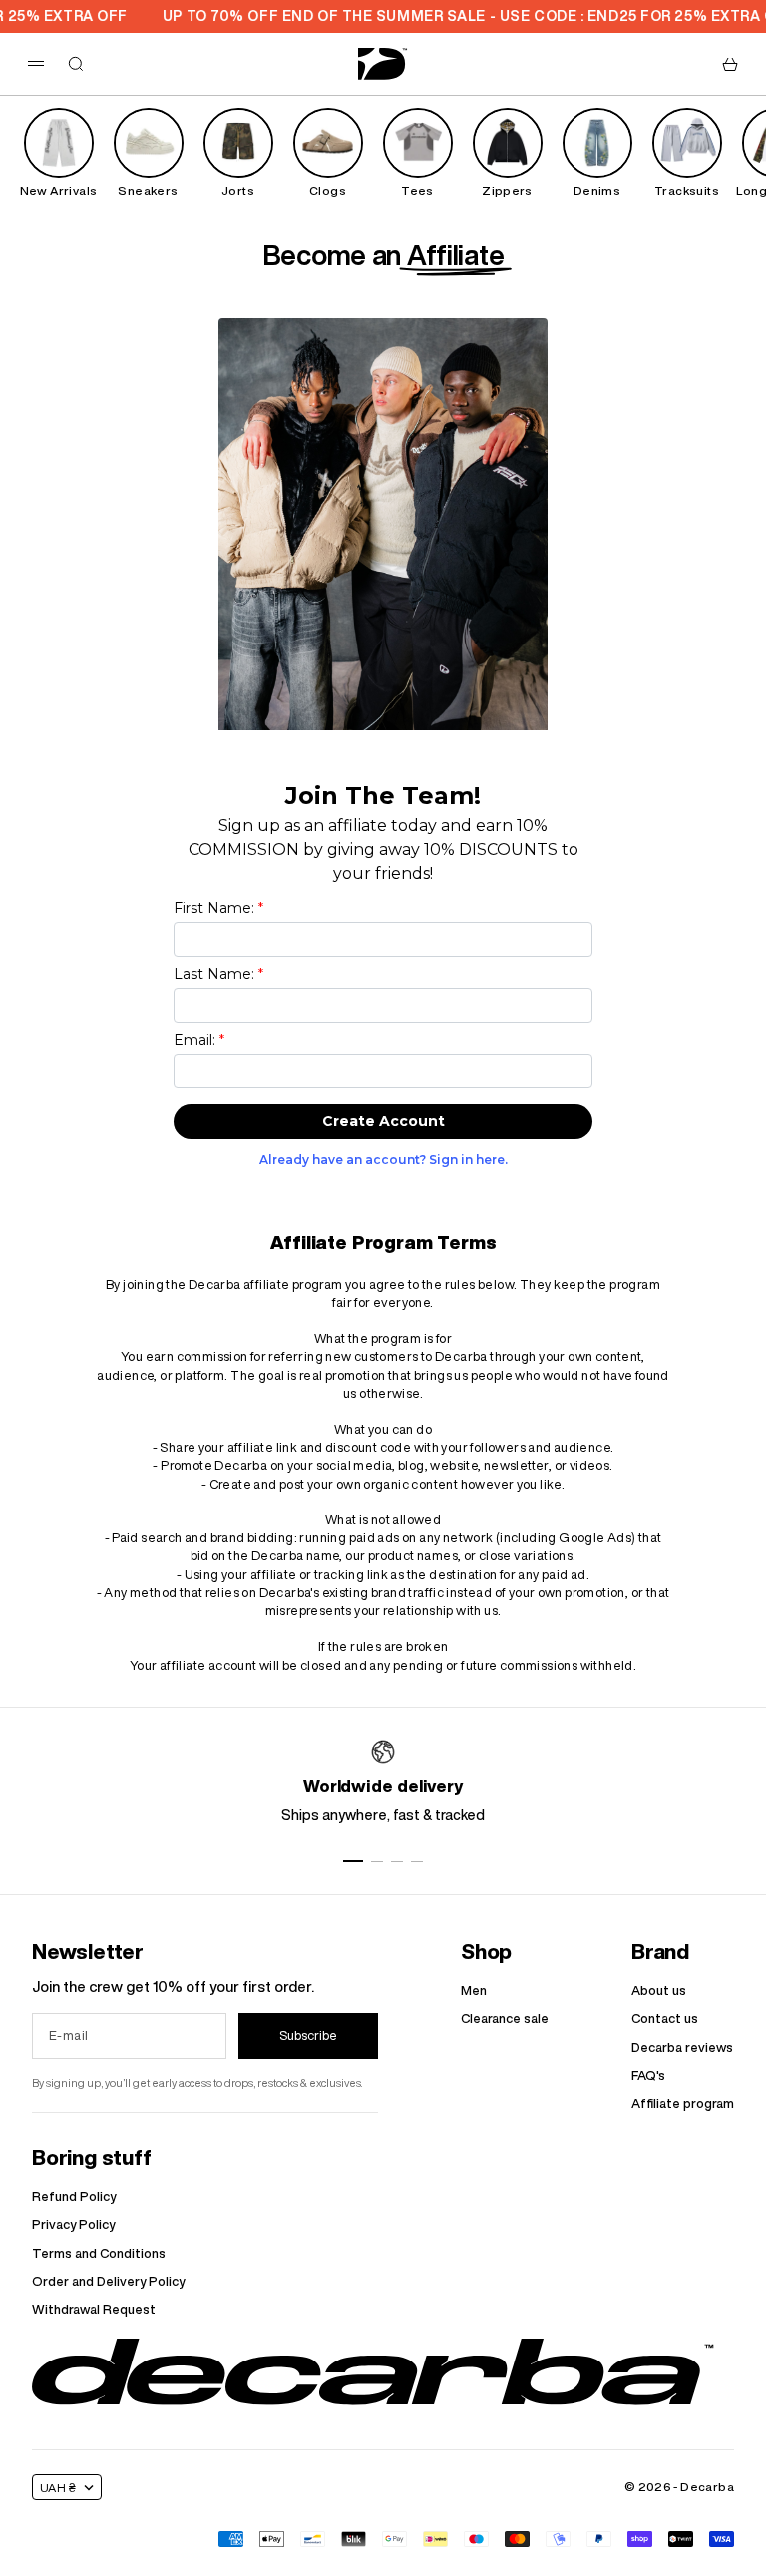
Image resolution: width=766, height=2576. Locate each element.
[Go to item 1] (353, 1861)
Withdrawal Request (94, 2309)
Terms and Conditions (99, 2253)
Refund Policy (74, 2196)
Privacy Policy (73, 2224)
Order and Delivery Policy (108, 2281)
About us (659, 1991)
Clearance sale (505, 2019)
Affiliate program (683, 2104)
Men (474, 1991)
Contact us (665, 2019)
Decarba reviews (682, 2048)
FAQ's (648, 2076)
